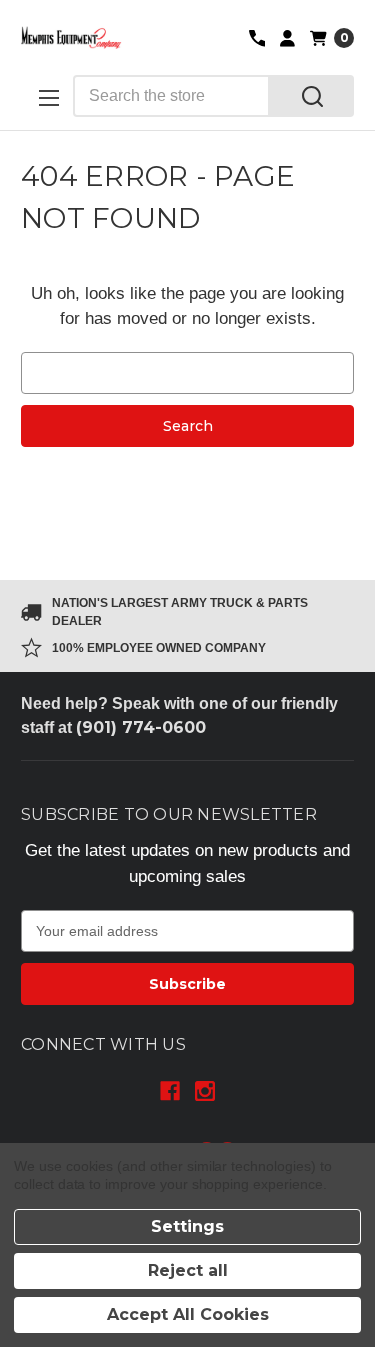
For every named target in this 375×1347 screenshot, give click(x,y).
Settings (187, 1226)
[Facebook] (170, 1091)
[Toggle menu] (47, 97)
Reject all (188, 1270)
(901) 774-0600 (141, 727)
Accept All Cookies (188, 1314)
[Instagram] (205, 1091)
